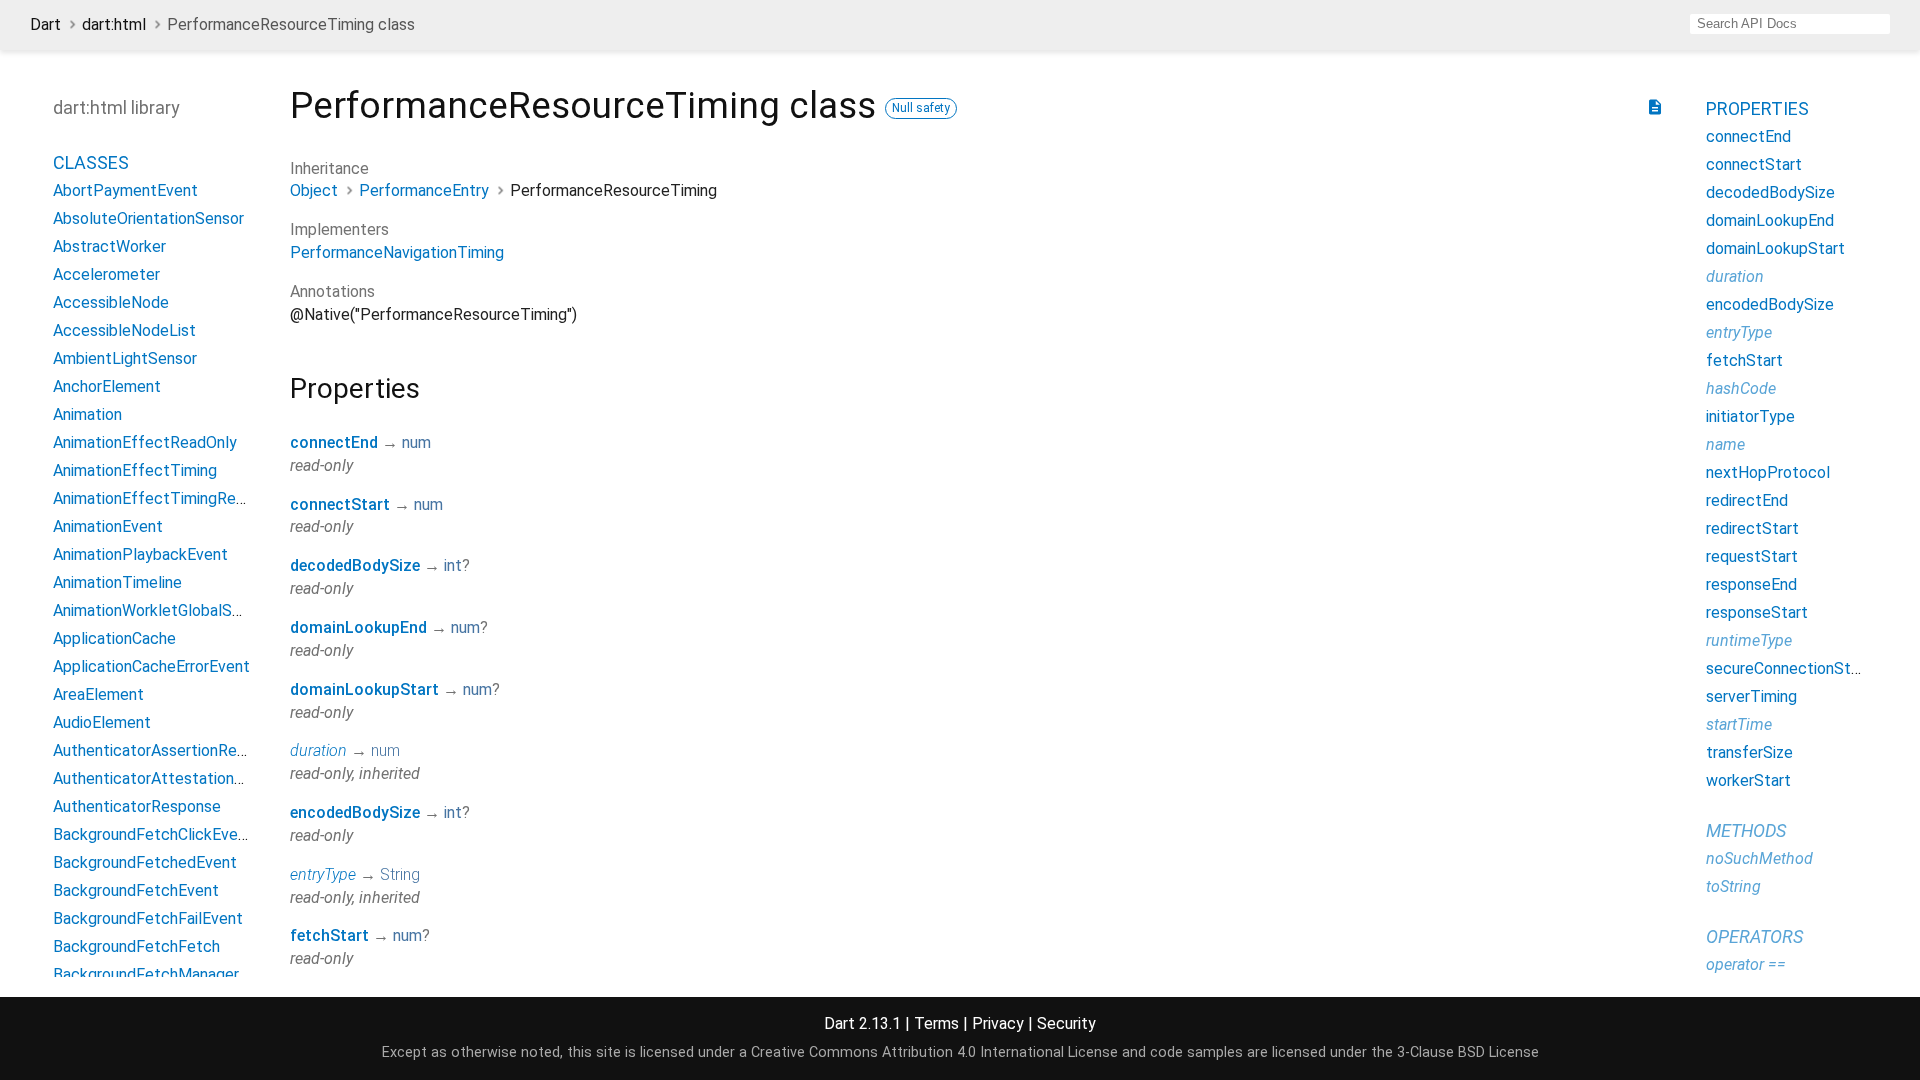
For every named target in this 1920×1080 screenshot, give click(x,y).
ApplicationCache (114, 638)
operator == (1746, 964)
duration (318, 750)
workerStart (1748, 780)
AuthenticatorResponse (137, 806)
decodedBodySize (355, 565)
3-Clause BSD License (1468, 1052)
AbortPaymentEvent (125, 190)
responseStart (1757, 612)
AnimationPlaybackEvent (140, 554)
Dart (45, 24)
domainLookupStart (364, 689)
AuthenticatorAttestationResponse (178, 778)
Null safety (921, 108)
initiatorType (1750, 416)
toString (1733, 886)
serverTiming (1751, 696)
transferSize (1749, 752)
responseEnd (1751, 584)
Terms (936, 1023)
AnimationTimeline (117, 582)
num (416, 442)
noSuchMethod (1759, 858)
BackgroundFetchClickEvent (153, 834)
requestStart (1752, 556)
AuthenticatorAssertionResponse (170, 750)
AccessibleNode (111, 302)
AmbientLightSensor (125, 358)
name (1725, 444)
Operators (1754, 936)
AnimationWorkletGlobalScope (160, 610)
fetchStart (329, 935)
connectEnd (334, 442)
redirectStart (1752, 528)
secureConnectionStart (1788, 668)
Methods (1746, 830)
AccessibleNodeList (124, 330)
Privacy (998, 1023)
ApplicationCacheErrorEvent (151, 666)
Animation (87, 414)
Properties (1757, 108)
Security (1066, 1023)
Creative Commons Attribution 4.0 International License (934, 1052)
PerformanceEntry (424, 190)
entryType (323, 874)
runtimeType (1749, 640)
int (453, 565)
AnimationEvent (108, 526)
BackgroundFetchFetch (136, 946)
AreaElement (98, 694)
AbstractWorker (109, 246)
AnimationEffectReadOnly (145, 442)
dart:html (114, 24)
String (400, 874)
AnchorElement (107, 386)
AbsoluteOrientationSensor (148, 218)
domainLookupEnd (358, 627)
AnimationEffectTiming (135, 470)
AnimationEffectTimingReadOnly (168, 498)
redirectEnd (1747, 500)
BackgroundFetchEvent (136, 890)
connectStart (340, 504)
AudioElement (102, 722)
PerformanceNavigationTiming (397, 252)
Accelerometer (106, 274)
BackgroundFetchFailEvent (148, 918)
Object (314, 190)
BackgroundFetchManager (146, 974)
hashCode (1741, 388)
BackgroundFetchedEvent (145, 862)
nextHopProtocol (1768, 472)
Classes (91, 162)
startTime (1739, 724)
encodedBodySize (355, 812)
